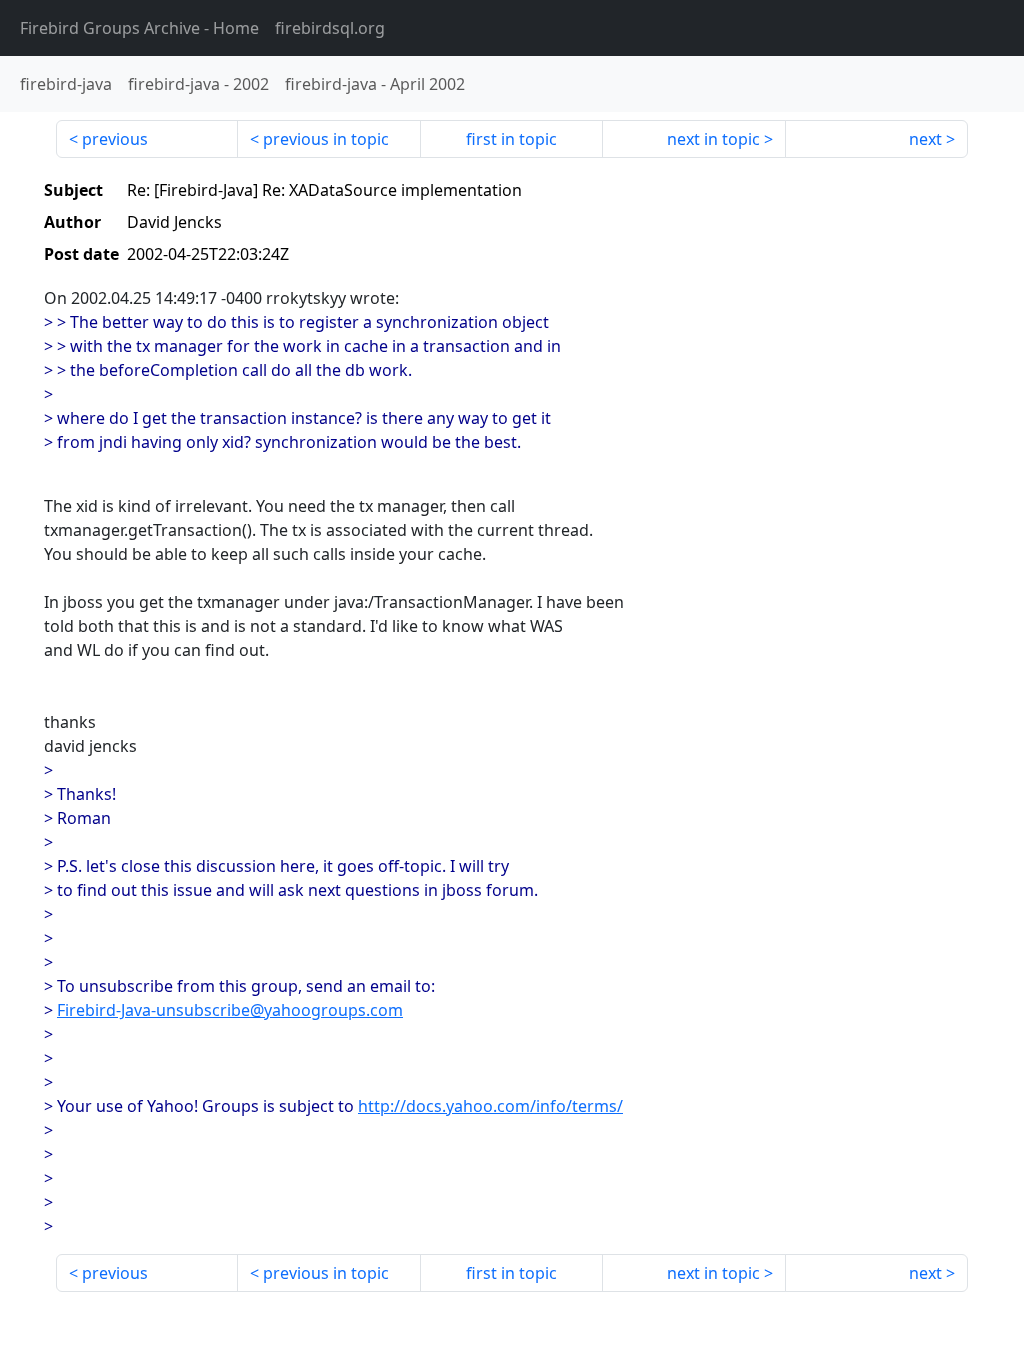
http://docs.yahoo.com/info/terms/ (490, 1106)
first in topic (511, 139)
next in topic (713, 139)
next (925, 139)
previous (115, 139)
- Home (139, 28)
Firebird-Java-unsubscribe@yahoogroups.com (230, 1010)
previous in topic (326, 139)
